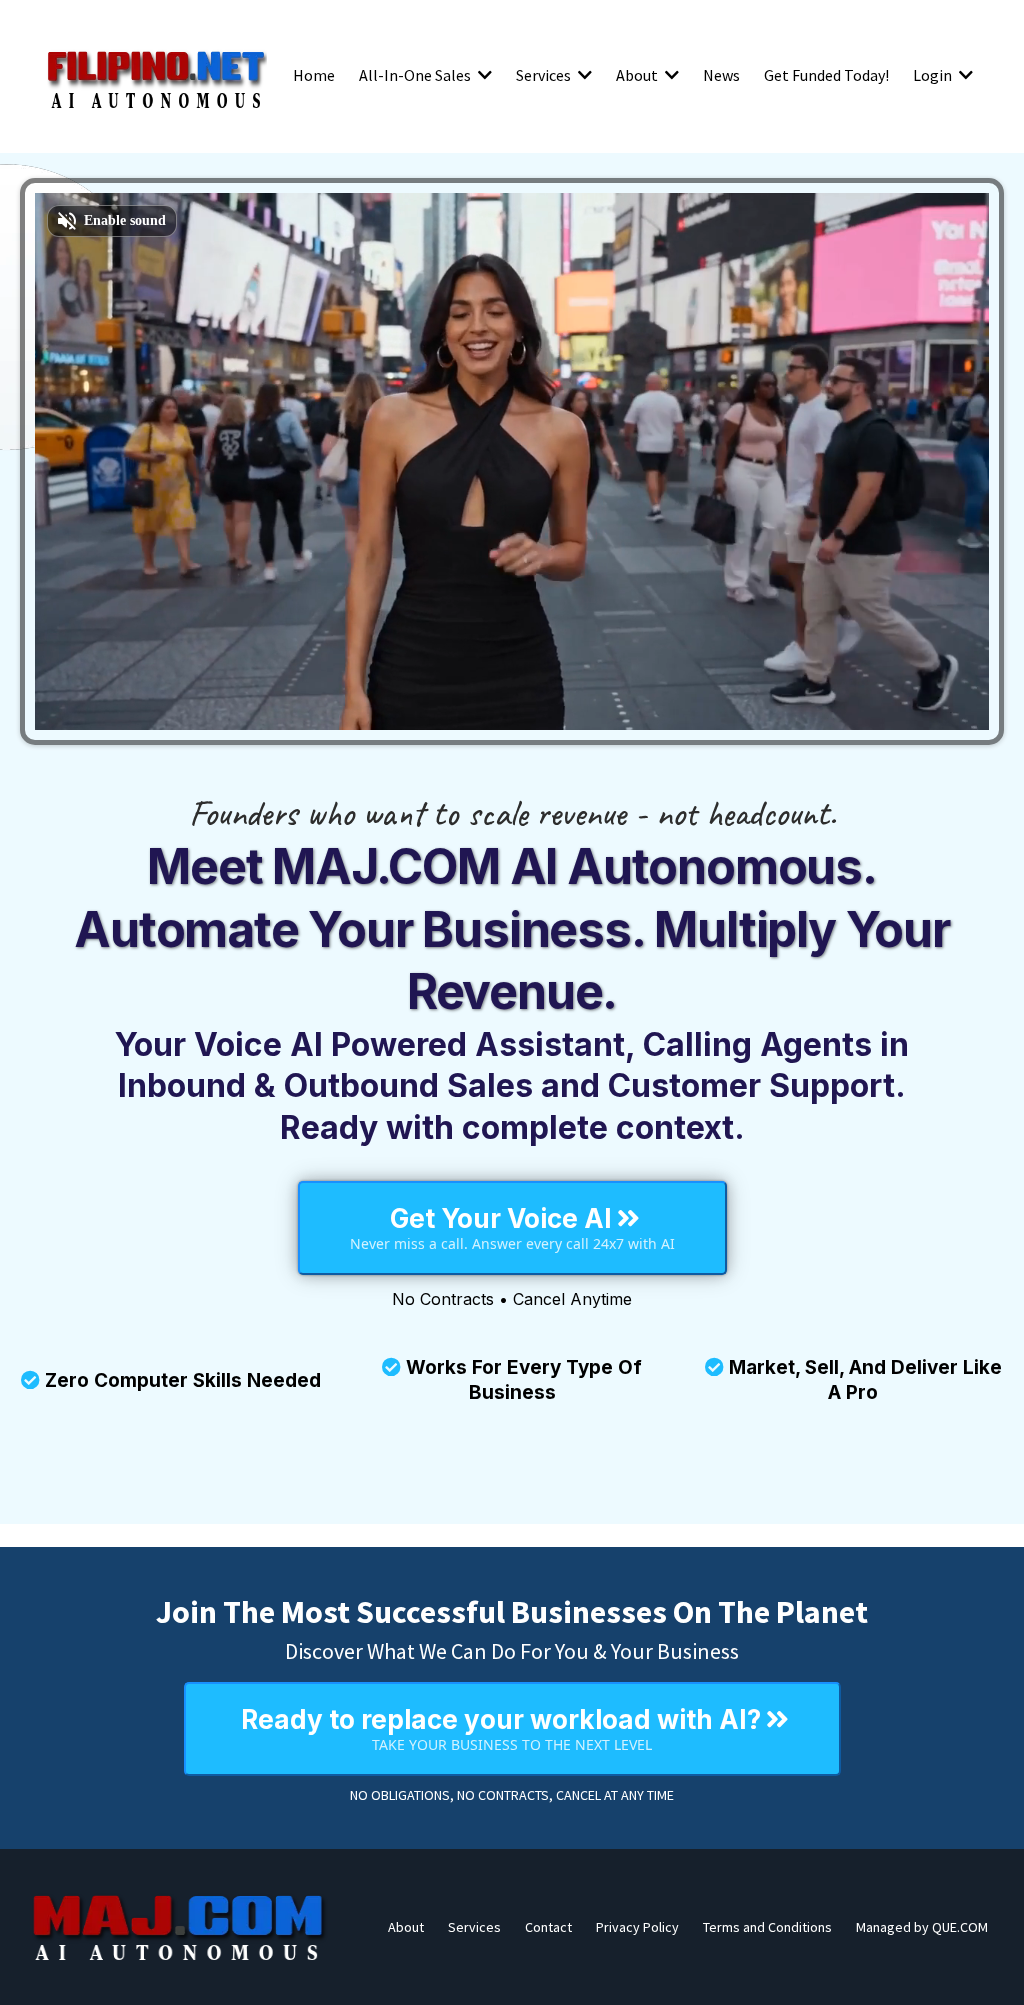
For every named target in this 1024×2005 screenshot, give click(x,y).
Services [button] (545, 75)
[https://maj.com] (180, 1927)
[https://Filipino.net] (156, 75)
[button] (483, 75)
